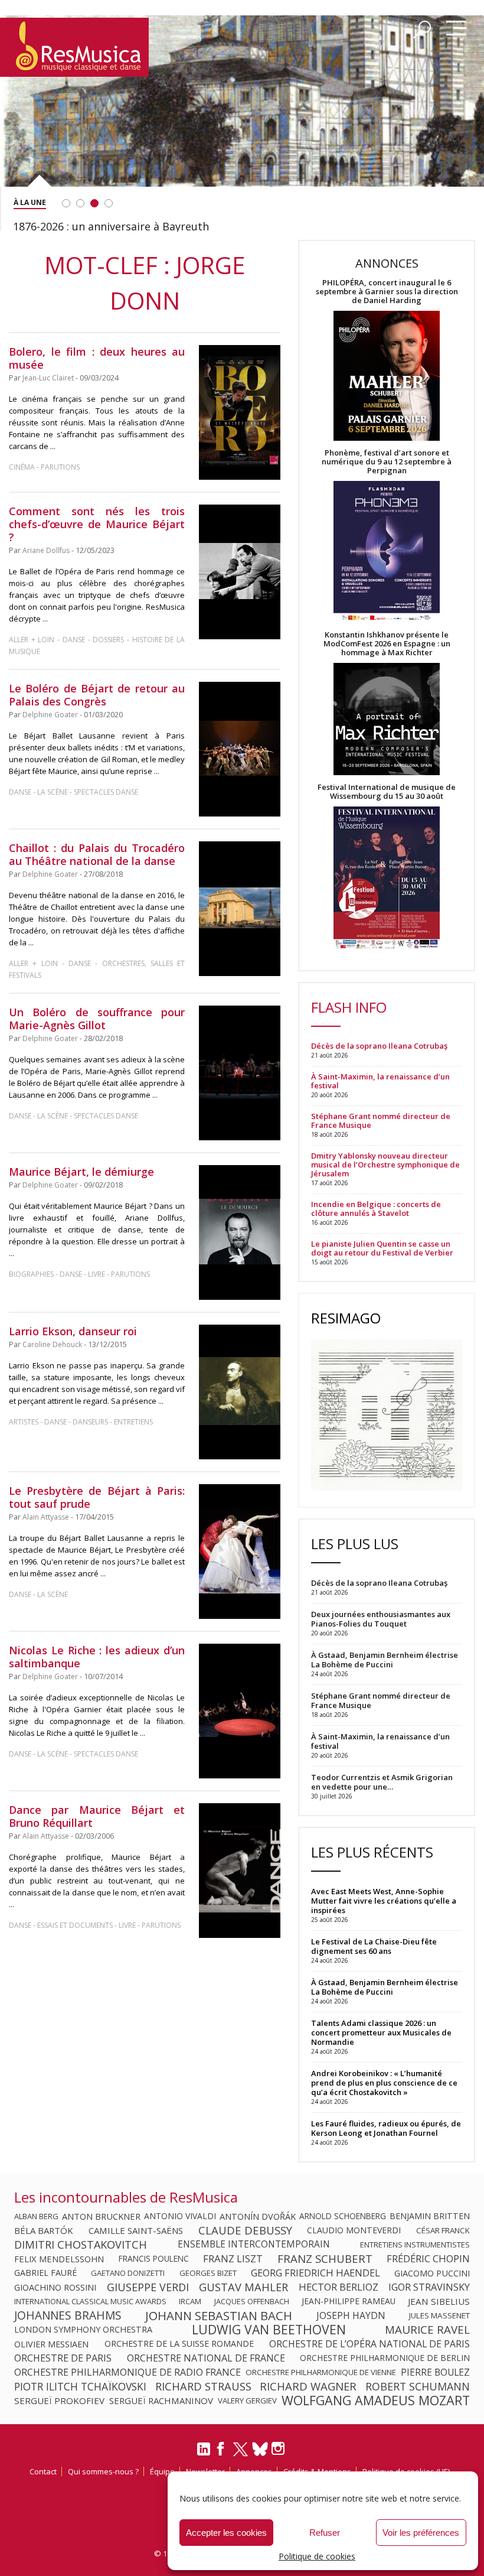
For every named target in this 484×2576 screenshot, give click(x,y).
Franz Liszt (233, 2259)
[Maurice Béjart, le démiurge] (240, 1232)
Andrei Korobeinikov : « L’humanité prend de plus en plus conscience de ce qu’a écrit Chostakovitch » (384, 2083)
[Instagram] (279, 2449)
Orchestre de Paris (63, 2358)
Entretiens (133, 1422)
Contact (43, 2471)
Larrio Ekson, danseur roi (73, 1331)
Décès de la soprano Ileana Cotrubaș (379, 1046)
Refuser (325, 2533)
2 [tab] (80, 203)
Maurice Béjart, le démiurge (81, 1172)
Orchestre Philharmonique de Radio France (127, 2372)
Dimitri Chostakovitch (81, 2245)
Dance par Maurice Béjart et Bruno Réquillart (97, 1816)
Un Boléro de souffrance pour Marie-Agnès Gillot (97, 1019)
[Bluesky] (260, 2449)
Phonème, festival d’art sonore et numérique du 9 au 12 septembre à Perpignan (387, 462)
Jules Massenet (439, 2315)
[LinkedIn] (204, 2454)
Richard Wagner (308, 2386)
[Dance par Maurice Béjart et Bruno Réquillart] (240, 1871)
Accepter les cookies (226, 2533)
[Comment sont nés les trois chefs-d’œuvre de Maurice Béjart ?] (240, 572)
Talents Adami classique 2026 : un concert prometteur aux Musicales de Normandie (381, 2032)
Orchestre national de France (206, 2358)
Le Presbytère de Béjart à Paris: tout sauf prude (97, 1497)
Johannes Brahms (68, 2315)
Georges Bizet (208, 2273)
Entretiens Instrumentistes (415, 2245)
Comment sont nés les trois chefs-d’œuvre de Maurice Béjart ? (97, 524)
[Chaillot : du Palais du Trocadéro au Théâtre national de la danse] (240, 909)
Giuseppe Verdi (148, 2287)
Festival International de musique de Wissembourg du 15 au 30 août (387, 792)
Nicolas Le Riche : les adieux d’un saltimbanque (97, 1657)
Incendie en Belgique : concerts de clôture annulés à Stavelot (376, 1209)
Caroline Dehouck (52, 1344)
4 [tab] (109, 203)
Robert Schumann (418, 2386)
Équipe (162, 2471)
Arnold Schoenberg (343, 2216)
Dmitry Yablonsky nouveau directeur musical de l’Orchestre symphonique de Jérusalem (385, 1165)
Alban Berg (36, 2216)
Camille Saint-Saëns (136, 2230)
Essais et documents (75, 1925)
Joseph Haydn (351, 2315)
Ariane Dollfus (46, 550)
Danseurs (90, 1422)
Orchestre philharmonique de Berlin (385, 2358)
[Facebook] (221, 2453)
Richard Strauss (203, 2386)
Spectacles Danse (106, 792)
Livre (97, 1274)
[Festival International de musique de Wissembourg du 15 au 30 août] (387, 878)
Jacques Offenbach (252, 2301)
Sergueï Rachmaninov (161, 2401)
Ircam (190, 2301)
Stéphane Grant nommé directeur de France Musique (381, 1121)
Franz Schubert (325, 2259)
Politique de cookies (317, 2556)
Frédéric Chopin (428, 2259)
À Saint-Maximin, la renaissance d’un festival (380, 1081)
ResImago (346, 1318)
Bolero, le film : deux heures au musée (97, 358)
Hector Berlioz (339, 2287)
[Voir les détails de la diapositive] (242, 120)
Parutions (60, 467)
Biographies (31, 1274)
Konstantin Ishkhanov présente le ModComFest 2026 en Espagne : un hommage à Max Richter (387, 644)
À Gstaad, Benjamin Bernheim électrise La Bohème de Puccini (385, 1987)
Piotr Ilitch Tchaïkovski (80, 2386)
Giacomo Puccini (432, 2273)
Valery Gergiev (247, 2401)
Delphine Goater (50, 715)
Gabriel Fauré (45, 2273)
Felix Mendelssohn (59, 2259)
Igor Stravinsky (429, 2287)
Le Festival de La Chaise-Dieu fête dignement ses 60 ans (374, 1946)
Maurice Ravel (427, 2330)
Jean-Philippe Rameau (349, 2301)
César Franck (443, 2230)
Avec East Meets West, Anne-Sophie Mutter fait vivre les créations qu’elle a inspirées (384, 1901)
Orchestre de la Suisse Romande (179, 2344)
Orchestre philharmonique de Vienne (321, 2372)
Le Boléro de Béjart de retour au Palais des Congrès (97, 695)
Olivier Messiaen (51, 2344)
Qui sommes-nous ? (103, 2471)
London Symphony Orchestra (83, 2330)
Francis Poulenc (154, 2259)
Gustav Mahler (243, 2287)
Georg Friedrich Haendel (315, 2273)
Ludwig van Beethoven (269, 2330)
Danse (75, 640)
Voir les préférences (421, 2533)
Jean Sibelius (439, 2301)
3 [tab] (94, 203)
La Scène (53, 792)
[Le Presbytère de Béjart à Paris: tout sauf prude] (240, 1552)
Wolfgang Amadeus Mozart (376, 2401)
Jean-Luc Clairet (48, 378)
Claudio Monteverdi (354, 2230)
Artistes (24, 1422)
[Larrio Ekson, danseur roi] (240, 1392)
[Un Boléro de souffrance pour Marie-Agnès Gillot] (240, 1073)
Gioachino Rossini (55, 2287)
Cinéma (22, 467)
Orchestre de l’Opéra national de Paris (369, 2344)
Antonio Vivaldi (180, 2216)
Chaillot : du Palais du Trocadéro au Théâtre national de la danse (97, 854)
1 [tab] (66, 203)
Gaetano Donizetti (128, 2273)
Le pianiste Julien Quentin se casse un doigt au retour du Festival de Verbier (382, 1248)
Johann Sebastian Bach (219, 2315)
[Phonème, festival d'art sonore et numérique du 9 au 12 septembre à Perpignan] (387, 553)
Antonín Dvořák (258, 2216)
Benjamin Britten (430, 2216)
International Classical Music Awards (90, 2301)
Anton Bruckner (101, 2216)
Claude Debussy (245, 2230)
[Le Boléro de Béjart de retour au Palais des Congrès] (240, 749)
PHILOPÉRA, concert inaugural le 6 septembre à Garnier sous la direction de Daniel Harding (387, 292)
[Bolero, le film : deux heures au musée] (240, 412)
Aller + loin (32, 640)
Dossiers (108, 640)
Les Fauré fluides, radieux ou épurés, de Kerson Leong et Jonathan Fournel (386, 2128)
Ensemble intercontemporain (254, 2245)
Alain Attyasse (46, 1517)
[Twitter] (241, 2454)
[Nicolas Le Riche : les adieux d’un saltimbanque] (240, 1711)
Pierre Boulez (435, 2372)
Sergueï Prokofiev (59, 2401)
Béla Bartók (44, 2230)
